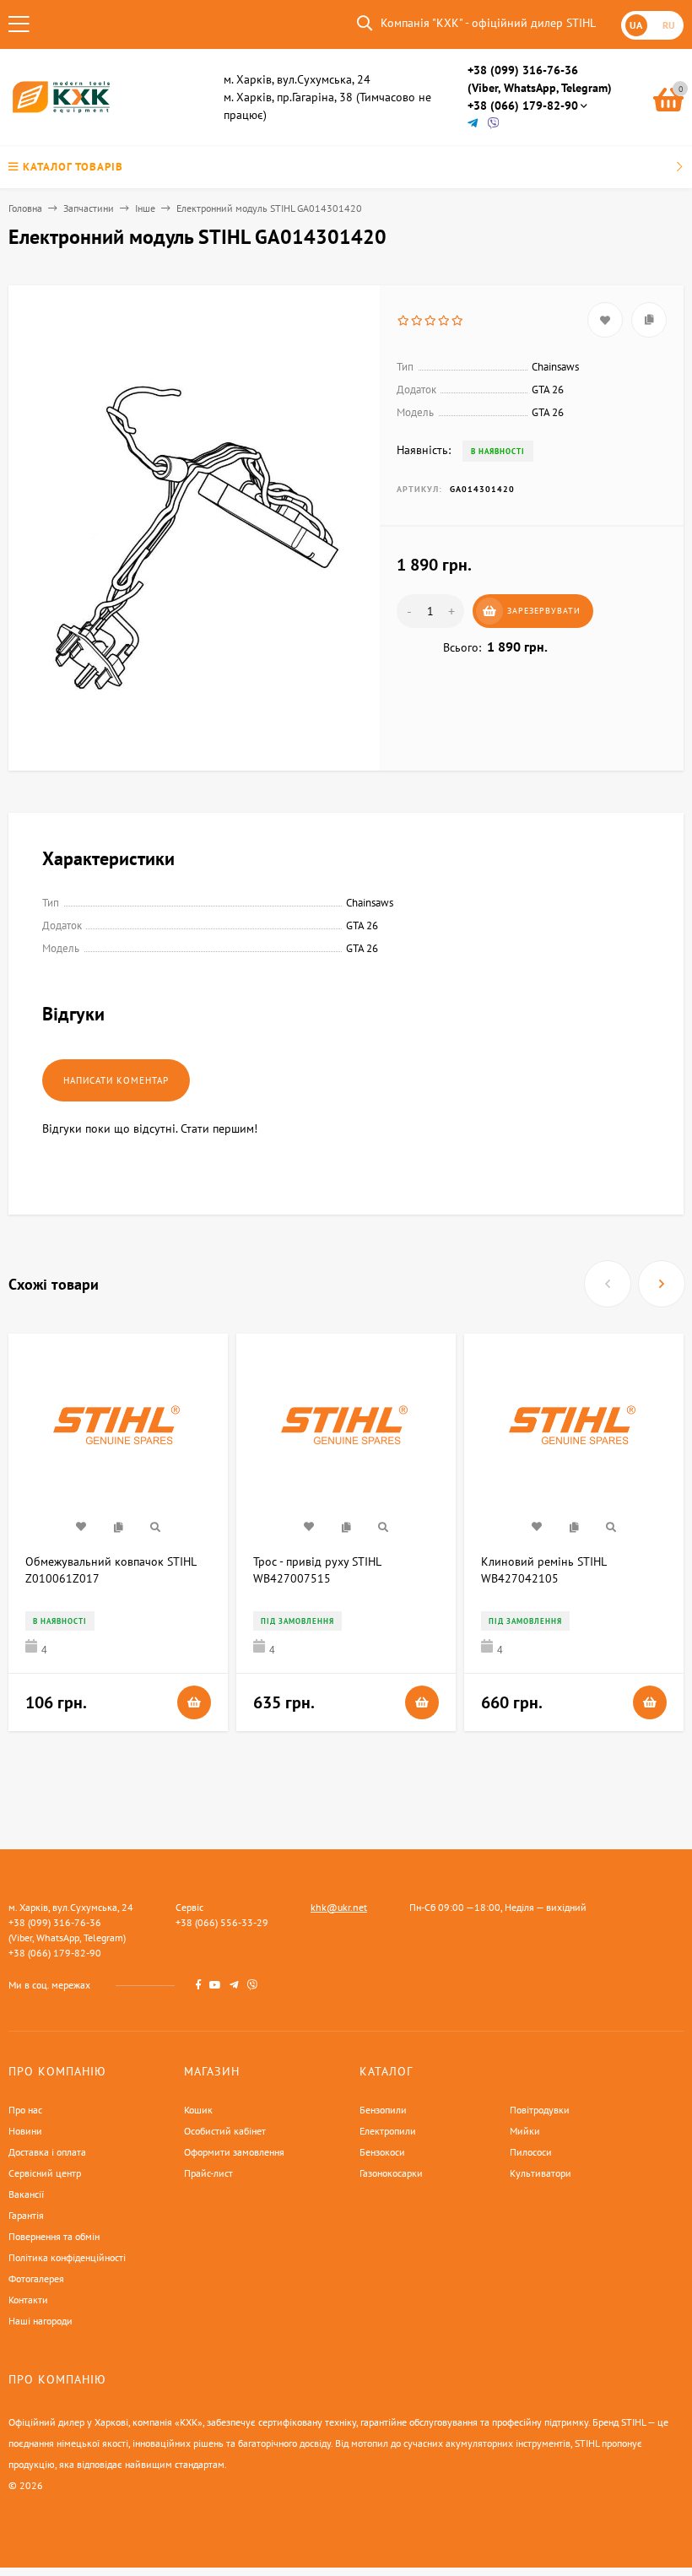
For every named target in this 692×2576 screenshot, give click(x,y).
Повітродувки (540, 2110)
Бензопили (383, 2110)
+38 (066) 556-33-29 (222, 1922)
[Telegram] (473, 124)
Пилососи (531, 2152)
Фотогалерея (36, 2278)
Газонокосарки (391, 2173)
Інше (145, 208)
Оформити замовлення (234, 2152)
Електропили (388, 2131)
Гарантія (26, 2215)
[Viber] (494, 124)
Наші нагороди (41, 2321)
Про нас (25, 2110)
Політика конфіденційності (67, 2257)
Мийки (525, 2131)
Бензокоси (382, 2152)
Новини (25, 2131)
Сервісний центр (45, 2173)
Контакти (28, 2300)
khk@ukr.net (339, 1907)
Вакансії (26, 2194)
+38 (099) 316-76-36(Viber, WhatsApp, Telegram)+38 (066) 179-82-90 (540, 88)
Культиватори (541, 2173)
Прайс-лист (208, 2173)
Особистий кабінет (225, 2131)
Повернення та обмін (54, 2236)
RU (669, 25)
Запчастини (89, 208)
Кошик (198, 2110)
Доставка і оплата (47, 2152)
